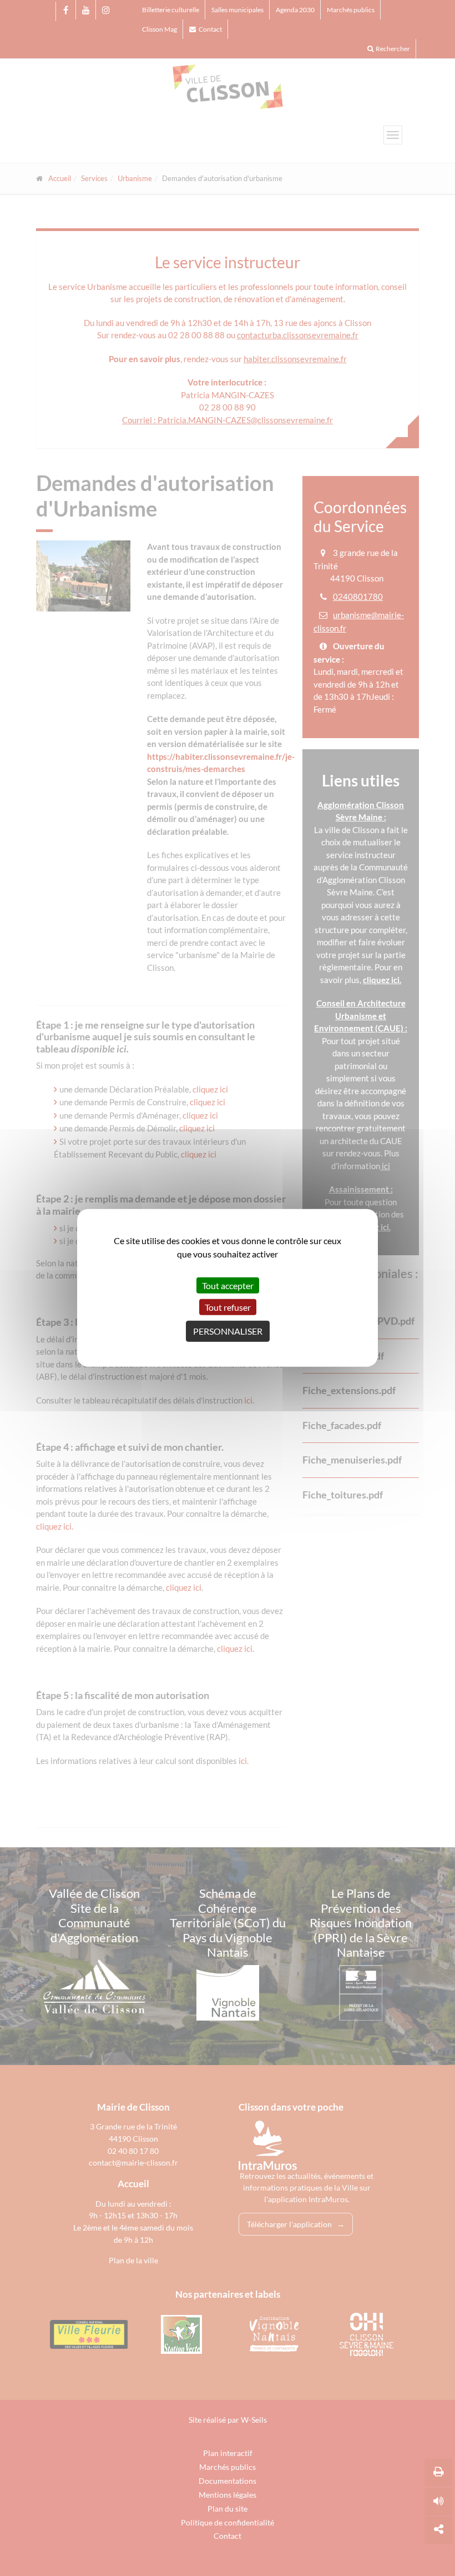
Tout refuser (228, 1307)
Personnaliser (228, 1331)
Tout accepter (228, 1286)
